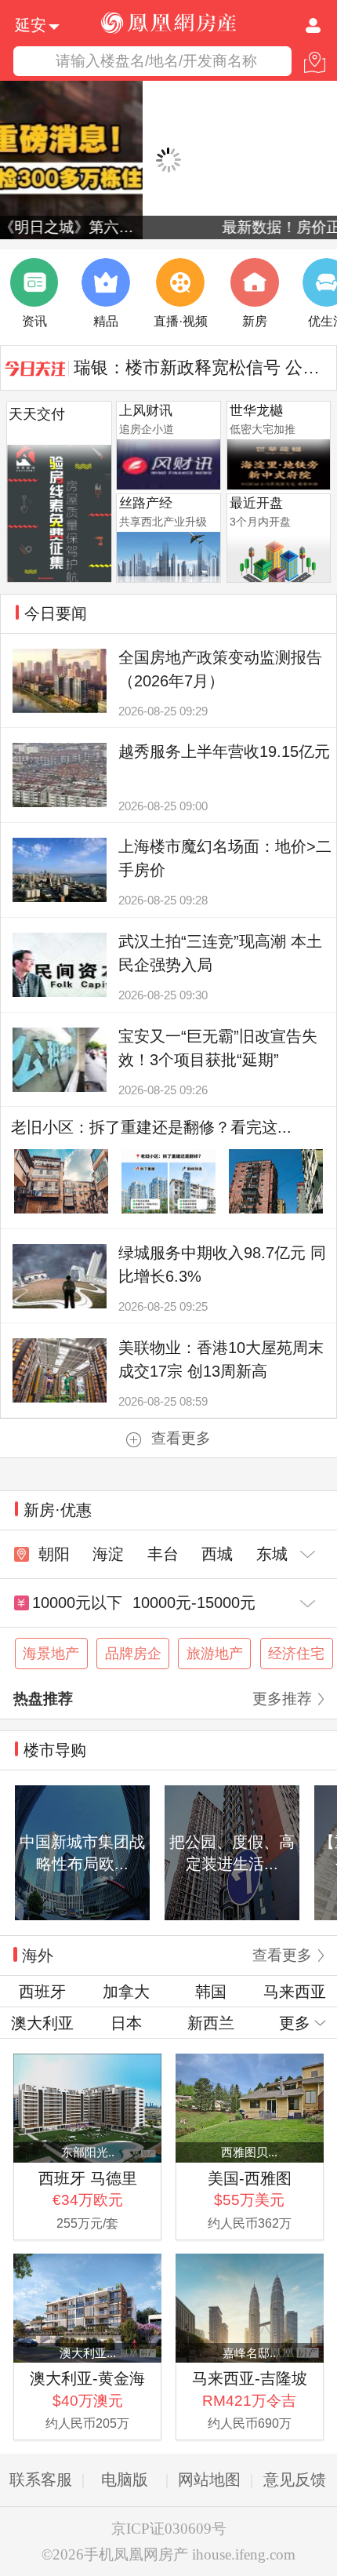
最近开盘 (256, 503)
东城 (272, 1554)
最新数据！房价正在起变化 (168, 227)
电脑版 (125, 2480)
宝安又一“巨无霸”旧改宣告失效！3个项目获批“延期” (218, 1048)
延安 (31, 24)
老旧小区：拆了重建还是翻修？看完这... (151, 1127)
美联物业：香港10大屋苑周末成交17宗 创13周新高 (221, 1359)
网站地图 (209, 2480)
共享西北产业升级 (163, 522)
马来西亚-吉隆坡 (250, 2378)
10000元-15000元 (194, 1603)
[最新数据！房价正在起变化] (168, 160)
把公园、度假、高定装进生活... (232, 1853)
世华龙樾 (256, 410)
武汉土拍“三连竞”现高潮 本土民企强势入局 (220, 953)
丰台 (163, 1554)
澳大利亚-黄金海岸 (87, 2380)
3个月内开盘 (260, 522)
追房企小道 (147, 429)
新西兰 (211, 2023)
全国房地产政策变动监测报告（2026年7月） (220, 669)
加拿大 (126, 1992)
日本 (126, 2023)
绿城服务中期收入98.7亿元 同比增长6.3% (222, 1264)
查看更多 (181, 1438)
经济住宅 (296, 1654)
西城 (217, 1554)
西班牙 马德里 (88, 2178)
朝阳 (54, 1554)
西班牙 (42, 1992)
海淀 (108, 1554)
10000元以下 (77, 1603)
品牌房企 (133, 1654)
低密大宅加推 (263, 429)
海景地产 (51, 1654)
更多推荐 (282, 1699)
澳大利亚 (42, 2023)
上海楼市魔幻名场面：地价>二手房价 (225, 858)
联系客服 (41, 2480)
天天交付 (37, 414)
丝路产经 (146, 503)
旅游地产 (215, 1654)
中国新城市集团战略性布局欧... (82, 1853)
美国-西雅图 (250, 2178)
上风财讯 (146, 410)
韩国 (211, 1992)
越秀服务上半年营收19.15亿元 (224, 751)
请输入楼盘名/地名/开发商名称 (156, 61)
